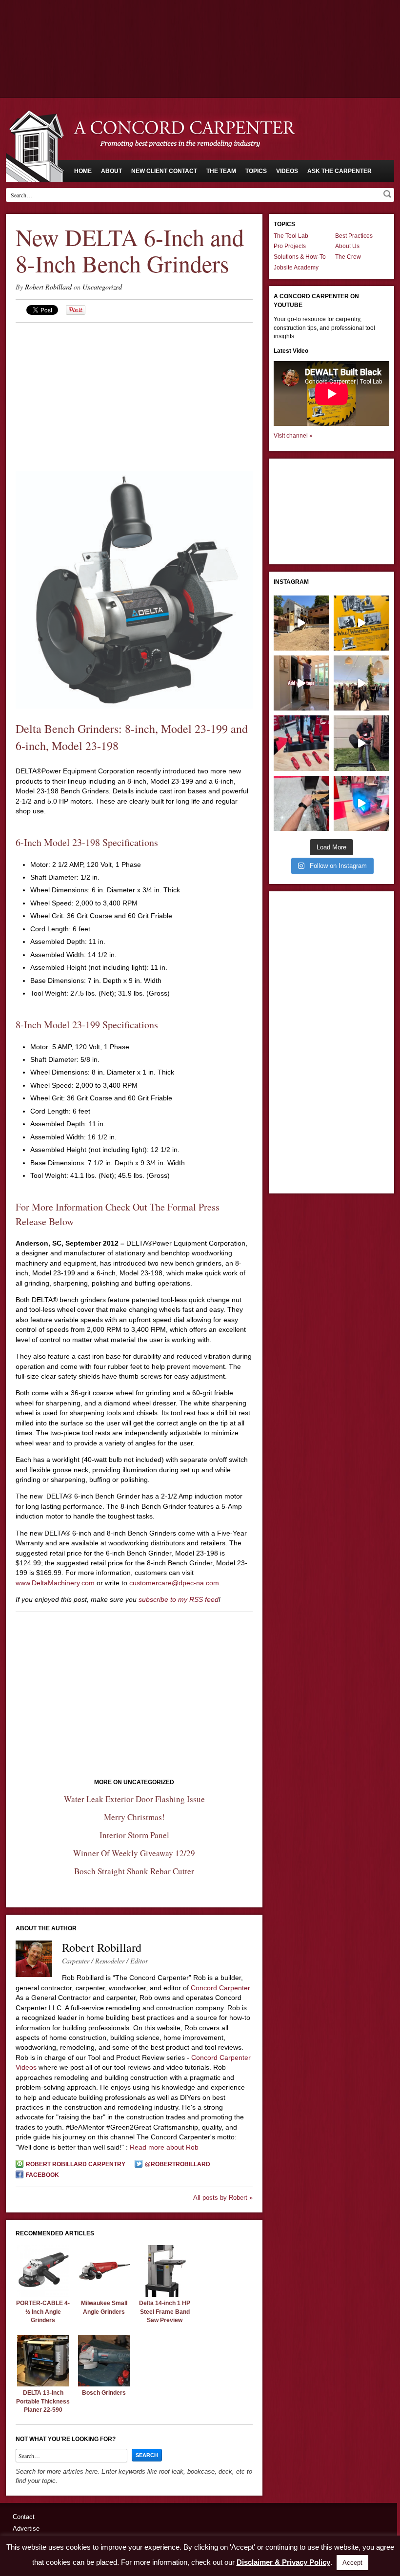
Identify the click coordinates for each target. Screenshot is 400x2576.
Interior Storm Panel (134, 1835)
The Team (221, 171)
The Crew (348, 257)
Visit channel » (293, 436)
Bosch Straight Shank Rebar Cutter (134, 1871)
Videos (287, 171)
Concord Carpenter (220, 1988)
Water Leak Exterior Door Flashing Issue (134, 1799)
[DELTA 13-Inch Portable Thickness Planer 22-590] (43, 2384)
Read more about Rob (164, 2147)
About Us (347, 246)
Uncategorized (102, 287)
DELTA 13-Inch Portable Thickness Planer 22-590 (43, 2401)
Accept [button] (352, 2563)
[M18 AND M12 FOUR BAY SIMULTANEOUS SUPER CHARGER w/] (361, 803)
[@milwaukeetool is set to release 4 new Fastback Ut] (301, 743)
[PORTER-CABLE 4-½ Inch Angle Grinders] (43, 2294)
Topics (256, 171)
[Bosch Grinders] (104, 2384)
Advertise (26, 2528)
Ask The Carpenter (340, 171)
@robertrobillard (178, 2164)
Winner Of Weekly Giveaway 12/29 (134, 1853)
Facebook (42, 2175)
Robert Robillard (48, 287)
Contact (24, 2517)
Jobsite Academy (296, 268)
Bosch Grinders (104, 2393)
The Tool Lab (291, 236)
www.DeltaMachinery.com (55, 1583)
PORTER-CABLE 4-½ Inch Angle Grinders (43, 2312)
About (111, 171)
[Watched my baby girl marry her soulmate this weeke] (361, 683)
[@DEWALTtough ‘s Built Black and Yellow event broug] (361, 623)
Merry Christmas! (134, 1817)
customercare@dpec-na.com (174, 1583)
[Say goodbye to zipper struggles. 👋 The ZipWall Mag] (301, 683)
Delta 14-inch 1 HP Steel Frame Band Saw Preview (165, 2312)
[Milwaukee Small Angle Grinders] (104, 2294)
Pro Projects (290, 246)
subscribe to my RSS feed (179, 1599)
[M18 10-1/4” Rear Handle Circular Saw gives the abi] (301, 803)
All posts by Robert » (223, 2198)
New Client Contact (164, 171)
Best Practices (354, 236)
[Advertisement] (200, 27)
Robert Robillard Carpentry (76, 2164)
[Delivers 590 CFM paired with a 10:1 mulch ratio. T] (361, 743)
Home (83, 171)
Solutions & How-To (300, 257)
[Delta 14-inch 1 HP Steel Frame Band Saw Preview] (165, 2294)
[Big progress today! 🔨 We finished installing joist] (301, 623)
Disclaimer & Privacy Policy (283, 2562)
